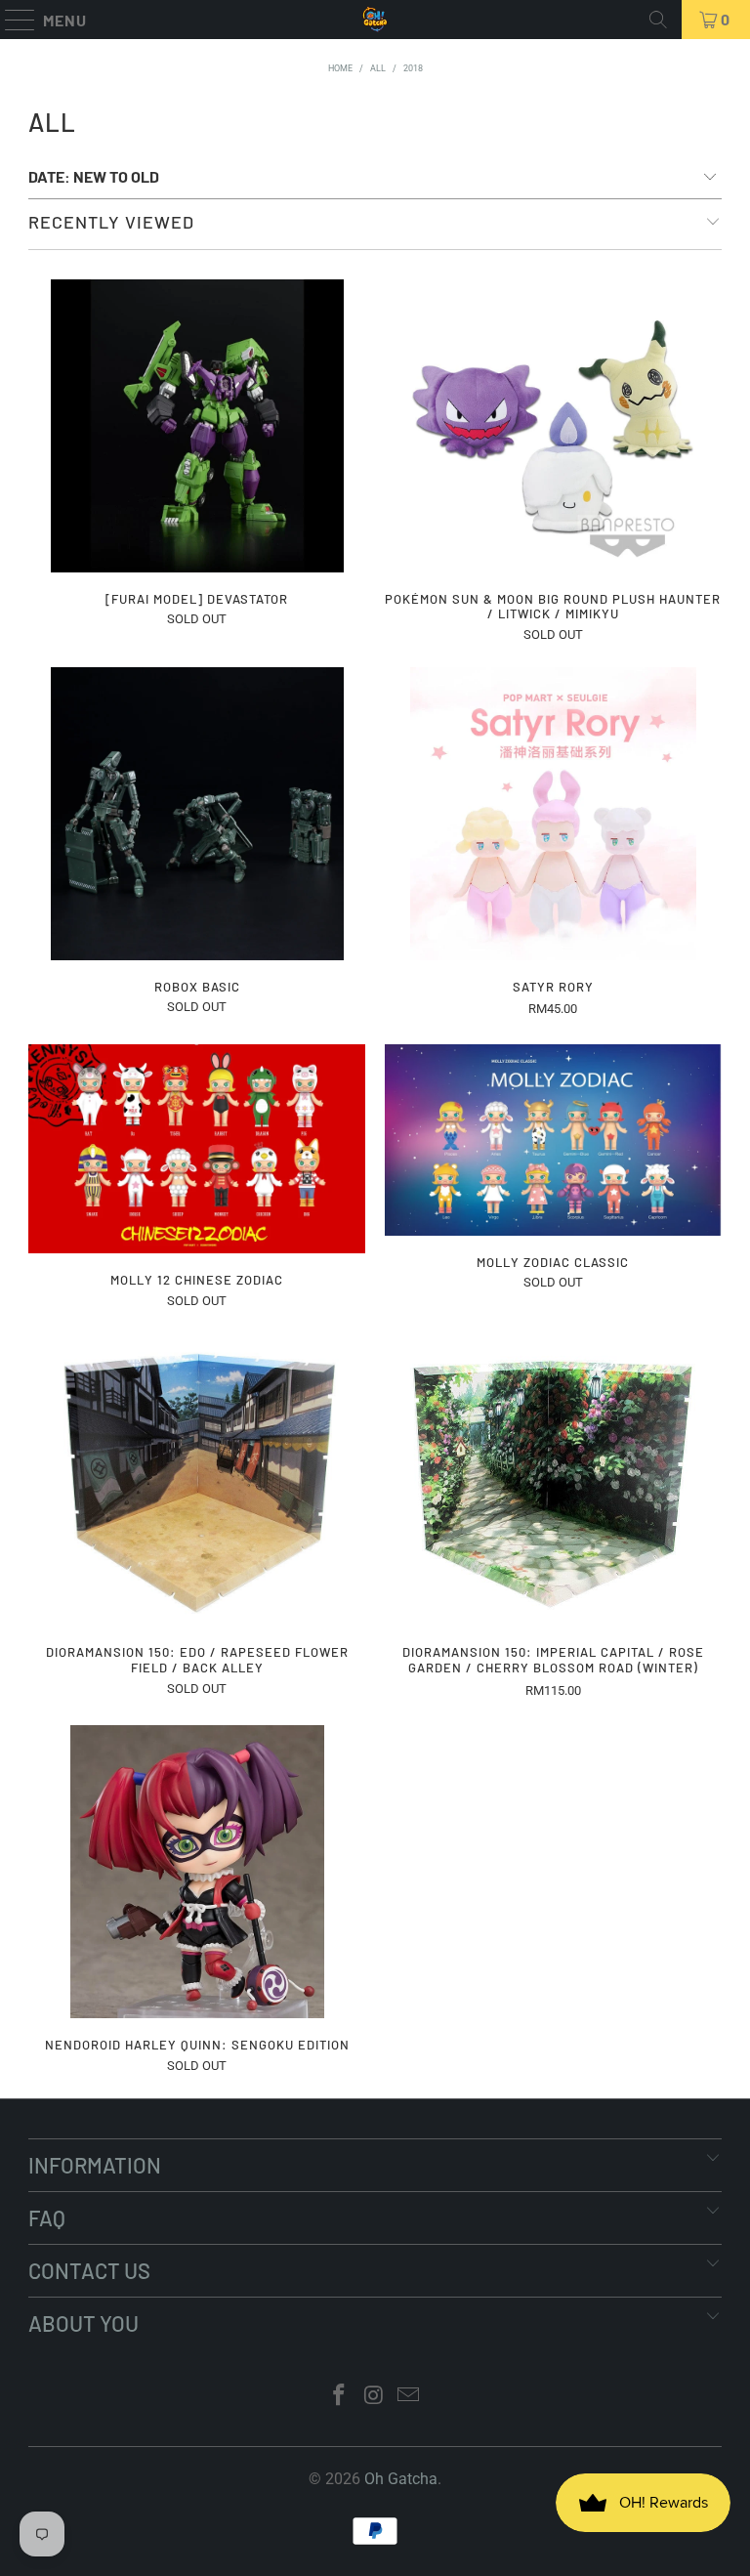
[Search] (658, 20)
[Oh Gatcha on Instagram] (374, 2397)
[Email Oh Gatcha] (409, 2397)
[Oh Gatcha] (375, 20)
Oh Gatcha (401, 2479)
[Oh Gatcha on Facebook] (339, 2397)
